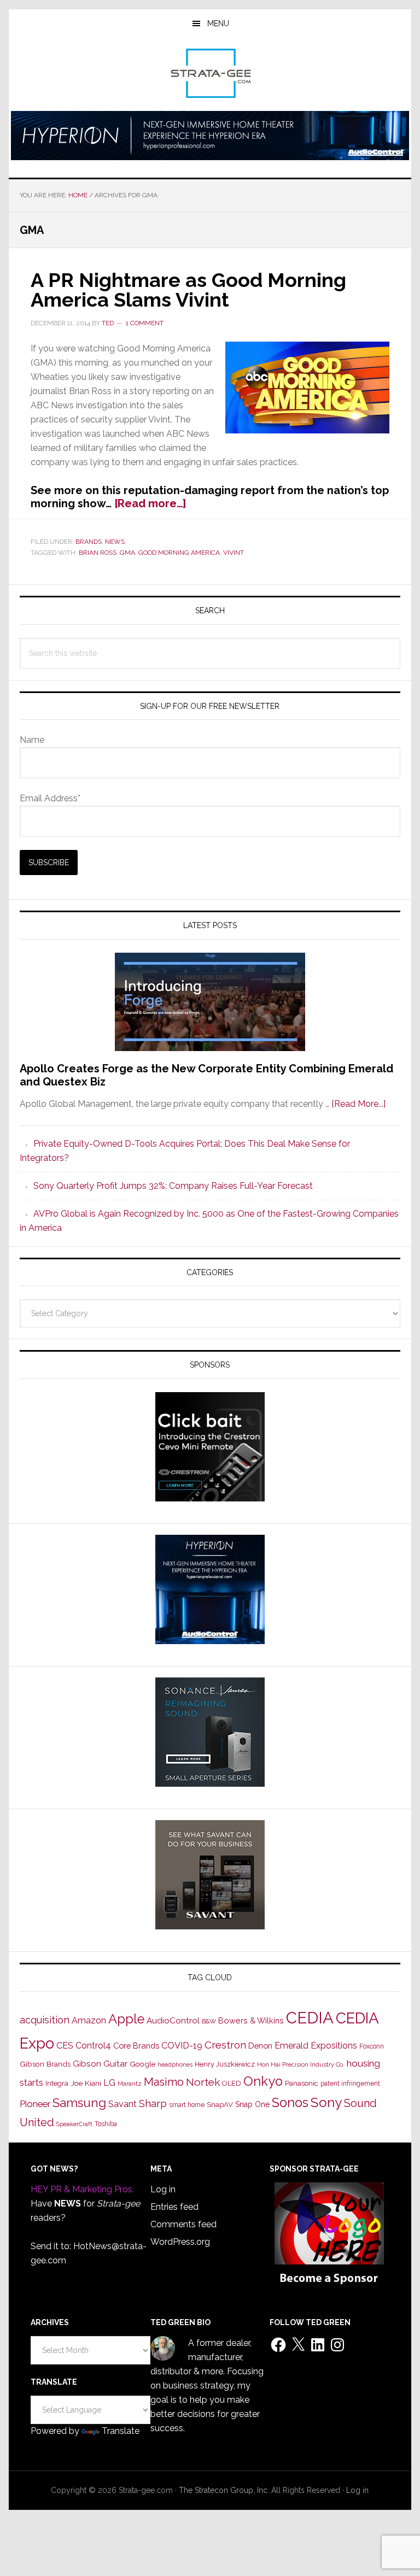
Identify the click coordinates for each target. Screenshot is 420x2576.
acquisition (45, 2020)
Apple (126, 2019)
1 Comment (145, 323)
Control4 (93, 2046)
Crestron (225, 2045)
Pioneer (35, 2104)
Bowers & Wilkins (251, 2020)
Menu (218, 24)
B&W (209, 2021)
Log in (163, 2189)
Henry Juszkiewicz (225, 2064)
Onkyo (263, 2081)
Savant (122, 2104)
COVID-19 (182, 2046)
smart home (187, 2105)
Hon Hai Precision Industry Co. (301, 2064)
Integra (57, 2083)
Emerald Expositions (316, 2046)
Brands (89, 542)
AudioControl (173, 2021)
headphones (175, 2065)
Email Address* (50, 798)
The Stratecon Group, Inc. (225, 2490)
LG (109, 2083)
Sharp (153, 2103)
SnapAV (220, 2105)
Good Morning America (179, 553)
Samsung (79, 2103)
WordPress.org (180, 2242)
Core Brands (136, 2046)
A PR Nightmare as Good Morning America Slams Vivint (188, 290)
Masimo (164, 2082)
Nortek (203, 2082)
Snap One (252, 2104)
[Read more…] (150, 503)
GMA (127, 553)
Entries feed (174, 2207)
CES (65, 2046)
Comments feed (183, 2224)
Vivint (234, 553)
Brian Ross (98, 553)
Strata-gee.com (210, 73)
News (115, 542)
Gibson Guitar (100, 2064)
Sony (326, 2102)
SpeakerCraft (74, 2124)
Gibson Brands (45, 2064)
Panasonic (302, 2083)
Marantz (130, 2084)
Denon (260, 2046)
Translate (121, 2431)
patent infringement (350, 2084)
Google (142, 2064)
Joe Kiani (86, 2083)
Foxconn (372, 2046)
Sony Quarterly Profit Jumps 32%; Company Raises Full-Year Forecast (173, 1186)
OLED (232, 2083)
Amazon (89, 2020)
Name (32, 740)
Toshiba (106, 2124)
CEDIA (310, 2018)
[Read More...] (358, 1104)
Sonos (290, 2103)
